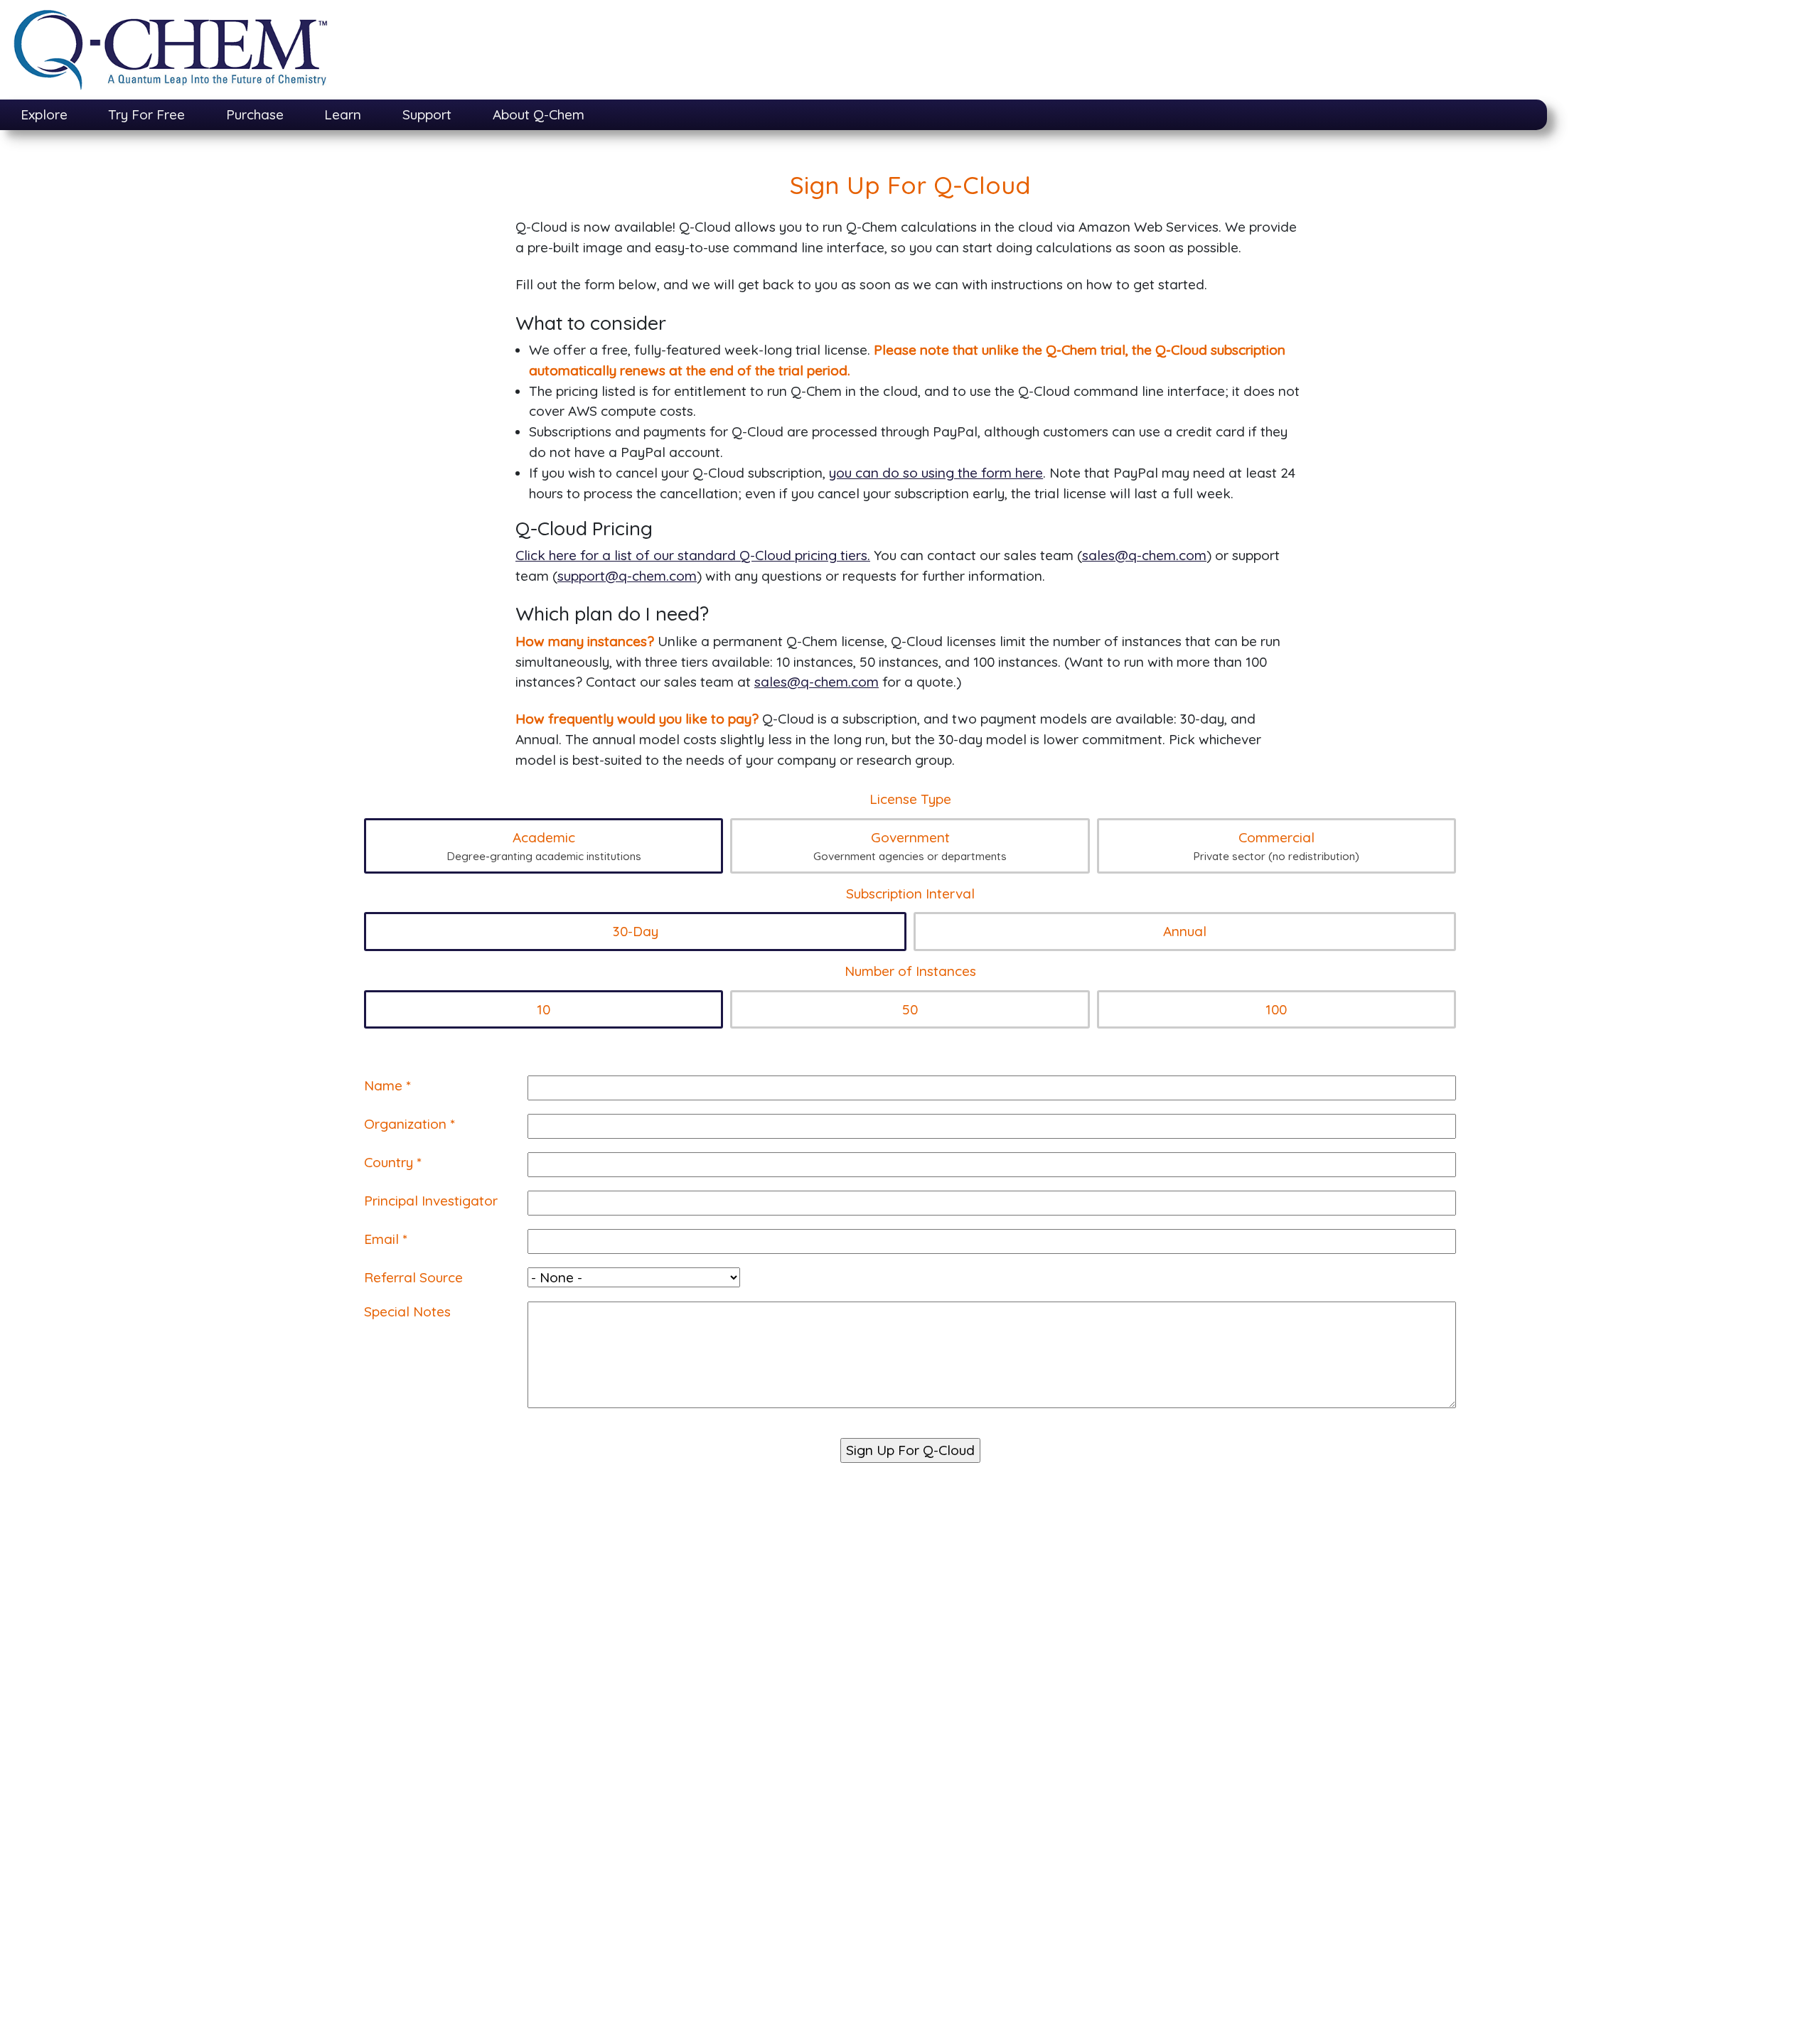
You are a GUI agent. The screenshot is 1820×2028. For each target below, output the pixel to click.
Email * (385, 1239)
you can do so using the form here (936, 473)
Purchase (255, 114)
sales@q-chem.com (1144, 555)
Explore (44, 114)
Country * (392, 1162)
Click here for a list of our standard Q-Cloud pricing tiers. (693, 555)
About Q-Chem (539, 114)
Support (427, 114)
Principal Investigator (431, 1201)
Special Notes (407, 1311)
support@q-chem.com (627, 576)
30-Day (636, 931)
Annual (1185, 931)
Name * (387, 1085)
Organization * (409, 1124)
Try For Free (146, 114)
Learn (343, 114)
